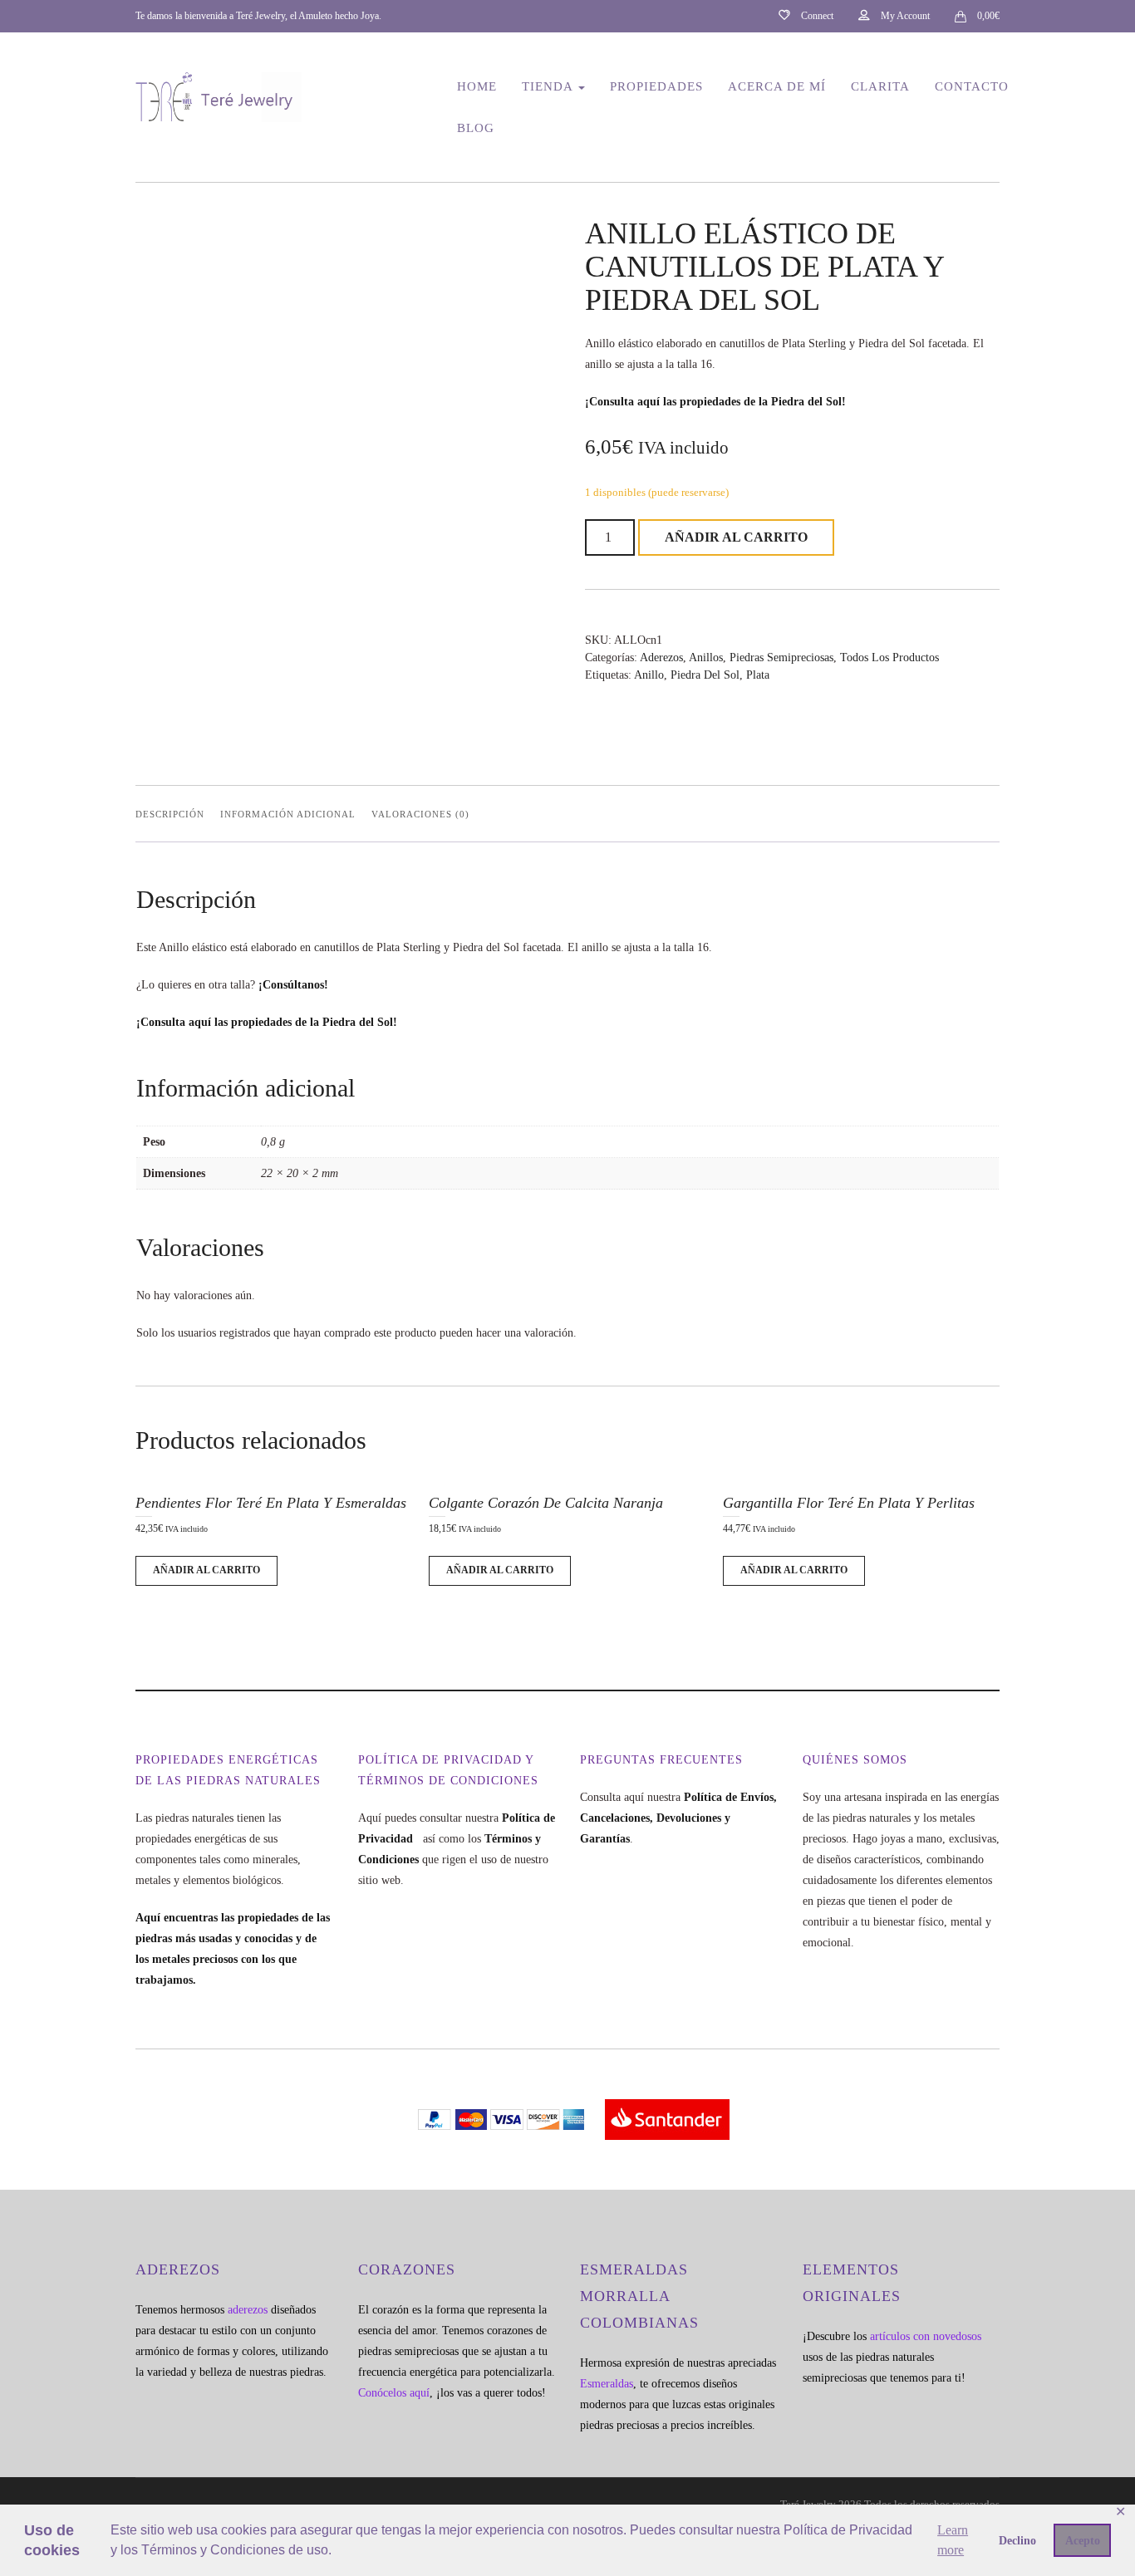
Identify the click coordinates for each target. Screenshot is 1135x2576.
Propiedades (656, 86)
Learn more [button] (953, 2540)
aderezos (248, 2310)
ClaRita (880, 86)
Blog (476, 128)
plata (758, 675)
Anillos (706, 657)
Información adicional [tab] (288, 814)
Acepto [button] (1083, 2540)
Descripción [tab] (170, 814)
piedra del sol (705, 675)
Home (477, 86)
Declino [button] (1017, 2540)
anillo (649, 675)
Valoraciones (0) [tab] (420, 814)
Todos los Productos (889, 657)
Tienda (549, 86)
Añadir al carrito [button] (206, 1570)
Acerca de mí (777, 86)
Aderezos (661, 657)
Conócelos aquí (394, 2393)
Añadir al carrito (736, 537)
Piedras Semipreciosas (781, 657)
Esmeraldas (607, 2384)
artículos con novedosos (926, 2336)
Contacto (972, 86)
